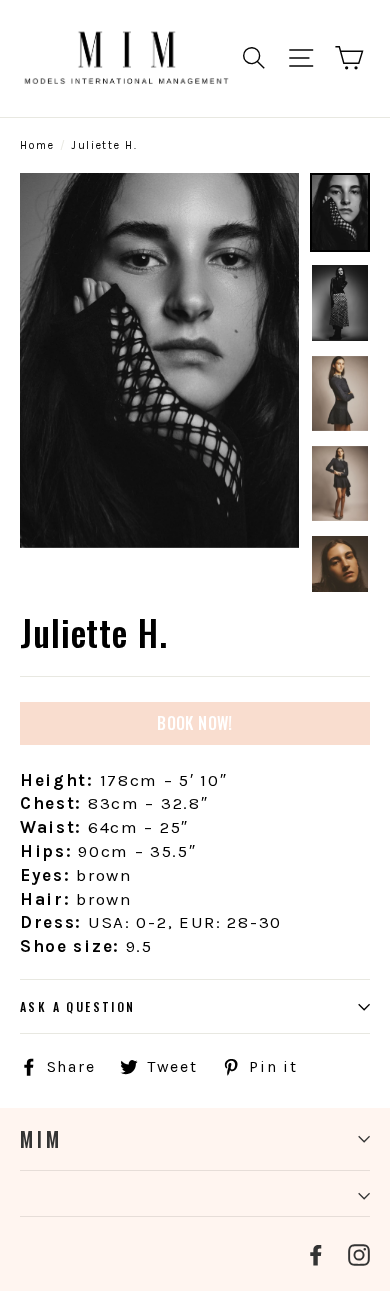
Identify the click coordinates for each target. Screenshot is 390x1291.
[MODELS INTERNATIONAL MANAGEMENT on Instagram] (359, 1254)
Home (37, 145)
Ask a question (78, 1006)
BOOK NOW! (195, 723)
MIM (41, 1139)
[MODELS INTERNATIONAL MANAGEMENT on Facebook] (316, 1254)
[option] (159, 360)
